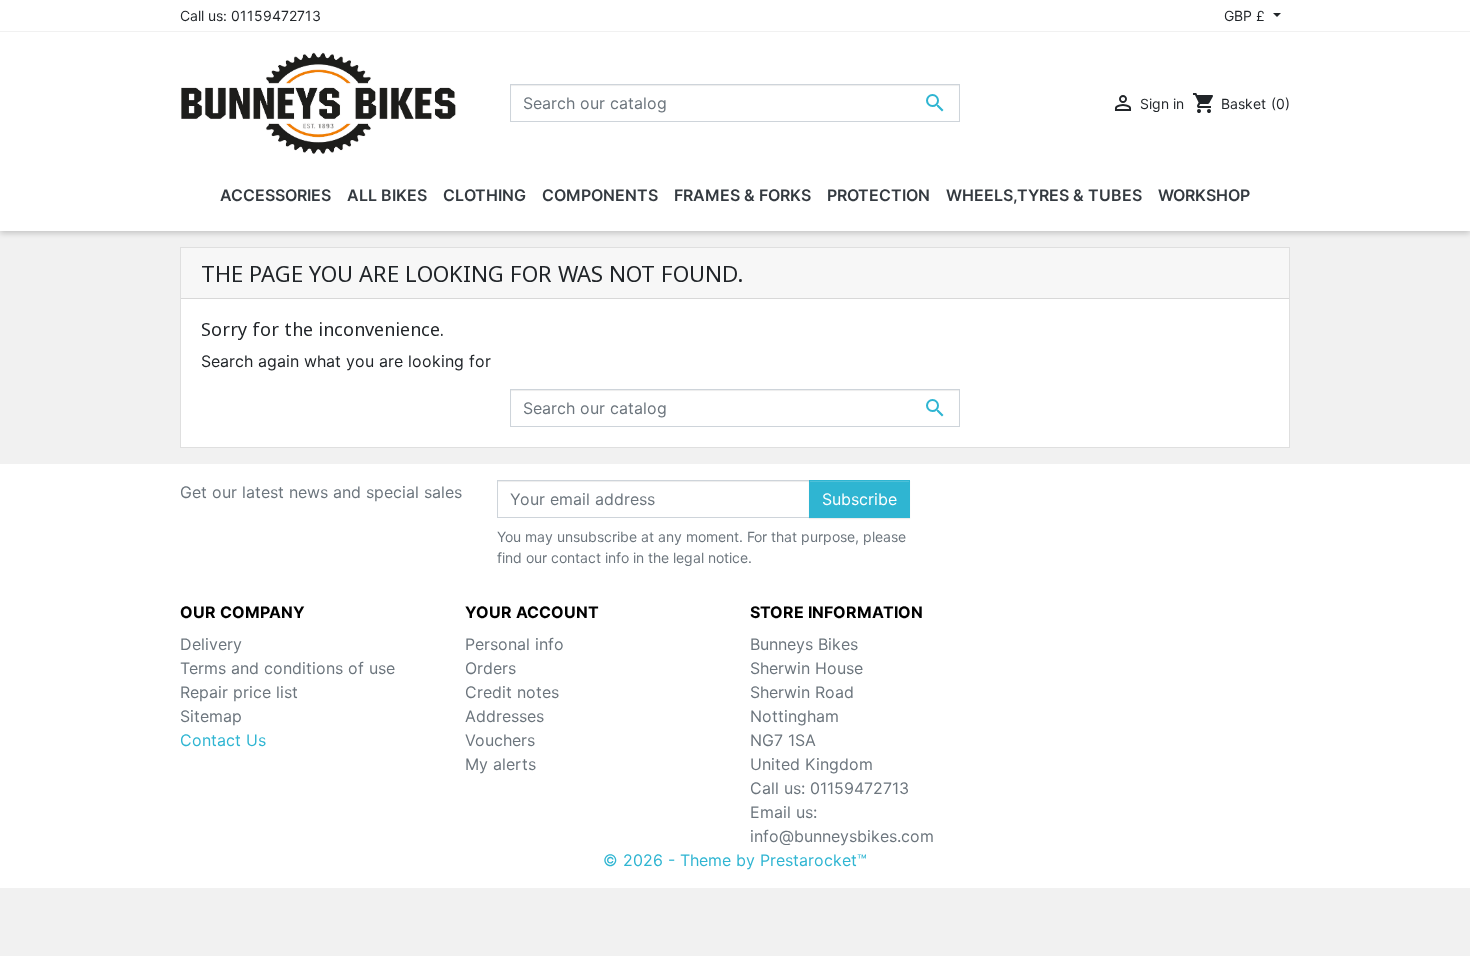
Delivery (211, 644)
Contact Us (223, 740)
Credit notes (512, 692)
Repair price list (239, 692)
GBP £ (1246, 15)
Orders (490, 668)
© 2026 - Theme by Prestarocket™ (735, 860)
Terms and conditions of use (287, 668)
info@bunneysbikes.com (842, 836)
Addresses (504, 716)
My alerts (500, 764)
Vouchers (500, 740)
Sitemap (211, 716)
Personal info (514, 644)
